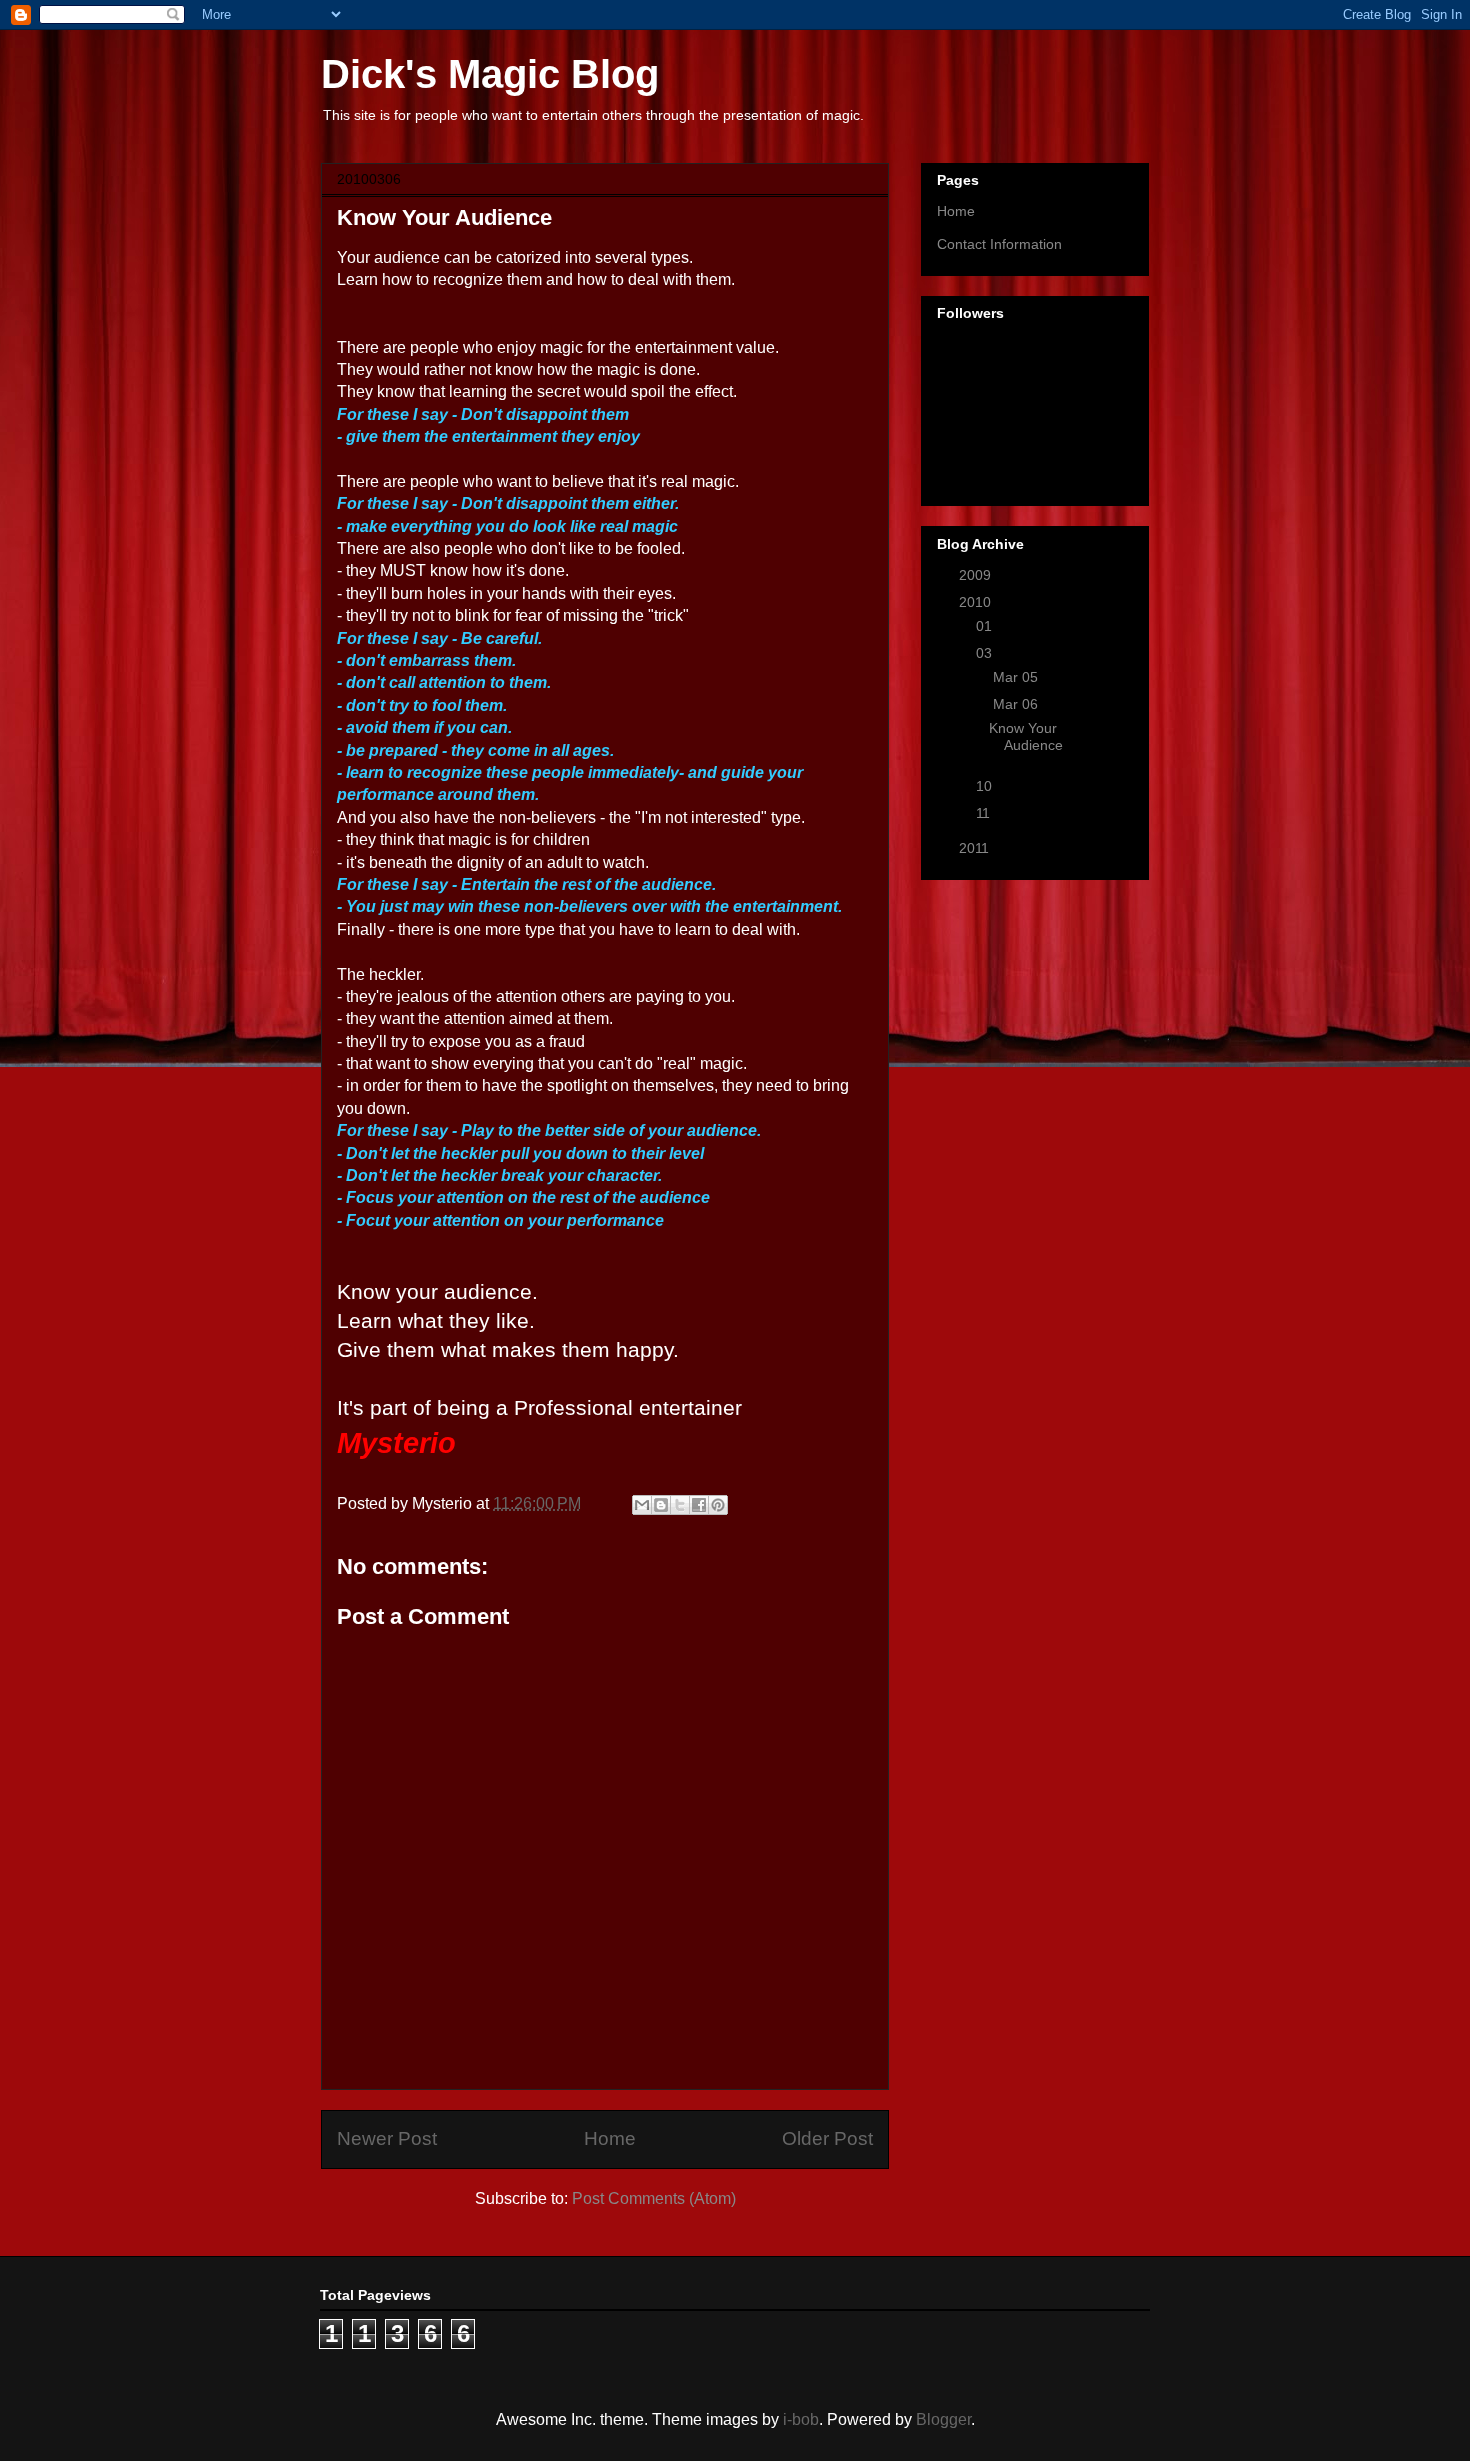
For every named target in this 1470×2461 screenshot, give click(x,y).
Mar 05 (1017, 677)
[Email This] (642, 1505)
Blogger (943, 2419)
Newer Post (387, 2138)
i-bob (801, 2419)
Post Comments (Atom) (654, 2198)
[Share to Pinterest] (718, 1505)
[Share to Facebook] (699, 1505)
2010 (977, 602)
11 (985, 813)
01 (986, 626)
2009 (977, 575)
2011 (976, 848)
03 (986, 653)
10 (986, 786)
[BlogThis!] (661, 1505)
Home (610, 2138)
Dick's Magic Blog (490, 74)
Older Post (827, 2138)
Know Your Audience (1026, 736)
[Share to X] (680, 1505)
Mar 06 (1017, 704)
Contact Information (999, 244)
